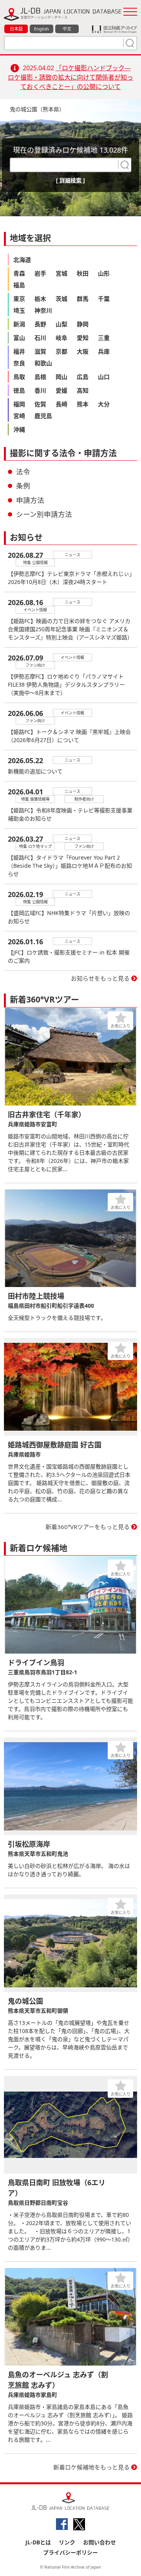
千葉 (104, 299)
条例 (23, 486)
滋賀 (40, 351)
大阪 (83, 351)
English (42, 29)
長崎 (61, 404)
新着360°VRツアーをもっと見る (88, 1527)
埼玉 (19, 310)
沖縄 (19, 429)
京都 (61, 351)
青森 (19, 273)
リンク (67, 2542)
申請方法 (30, 500)
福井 (19, 351)
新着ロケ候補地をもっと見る (91, 2467)
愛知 (83, 338)
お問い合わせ (99, 2542)
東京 (19, 299)
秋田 (83, 273)
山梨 (61, 324)
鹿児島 (43, 416)
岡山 (61, 377)
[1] (129, 43)
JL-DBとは (38, 2542)
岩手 (40, 273)
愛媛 (61, 390)
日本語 (16, 29)
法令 (23, 472)
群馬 (83, 299)
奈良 (19, 363)
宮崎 (19, 416)
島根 (40, 377)
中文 (67, 29)
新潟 (19, 324)
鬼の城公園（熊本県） (37, 109)
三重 (104, 338)
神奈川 (43, 310)
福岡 (19, 404)
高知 (83, 390)
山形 (104, 273)
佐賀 (40, 404)
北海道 (22, 260)
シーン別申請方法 (44, 514)
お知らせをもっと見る (100, 978)
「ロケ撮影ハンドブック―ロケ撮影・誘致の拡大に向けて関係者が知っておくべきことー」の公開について (70, 77)
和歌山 (43, 363)
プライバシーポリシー (70, 2552)
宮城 (61, 273)
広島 (83, 377)
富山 (19, 338)
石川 (40, 338)
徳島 (19, 390)
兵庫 (104, 351)
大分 (104, 404)
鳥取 (19, 377)
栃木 (40, 299)
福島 (19, 285)
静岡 (83, 324)
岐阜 (61, 338)
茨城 (61, 299)
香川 (40, 390)
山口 (104, 377)
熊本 (83, 404)
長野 (40, 324)
